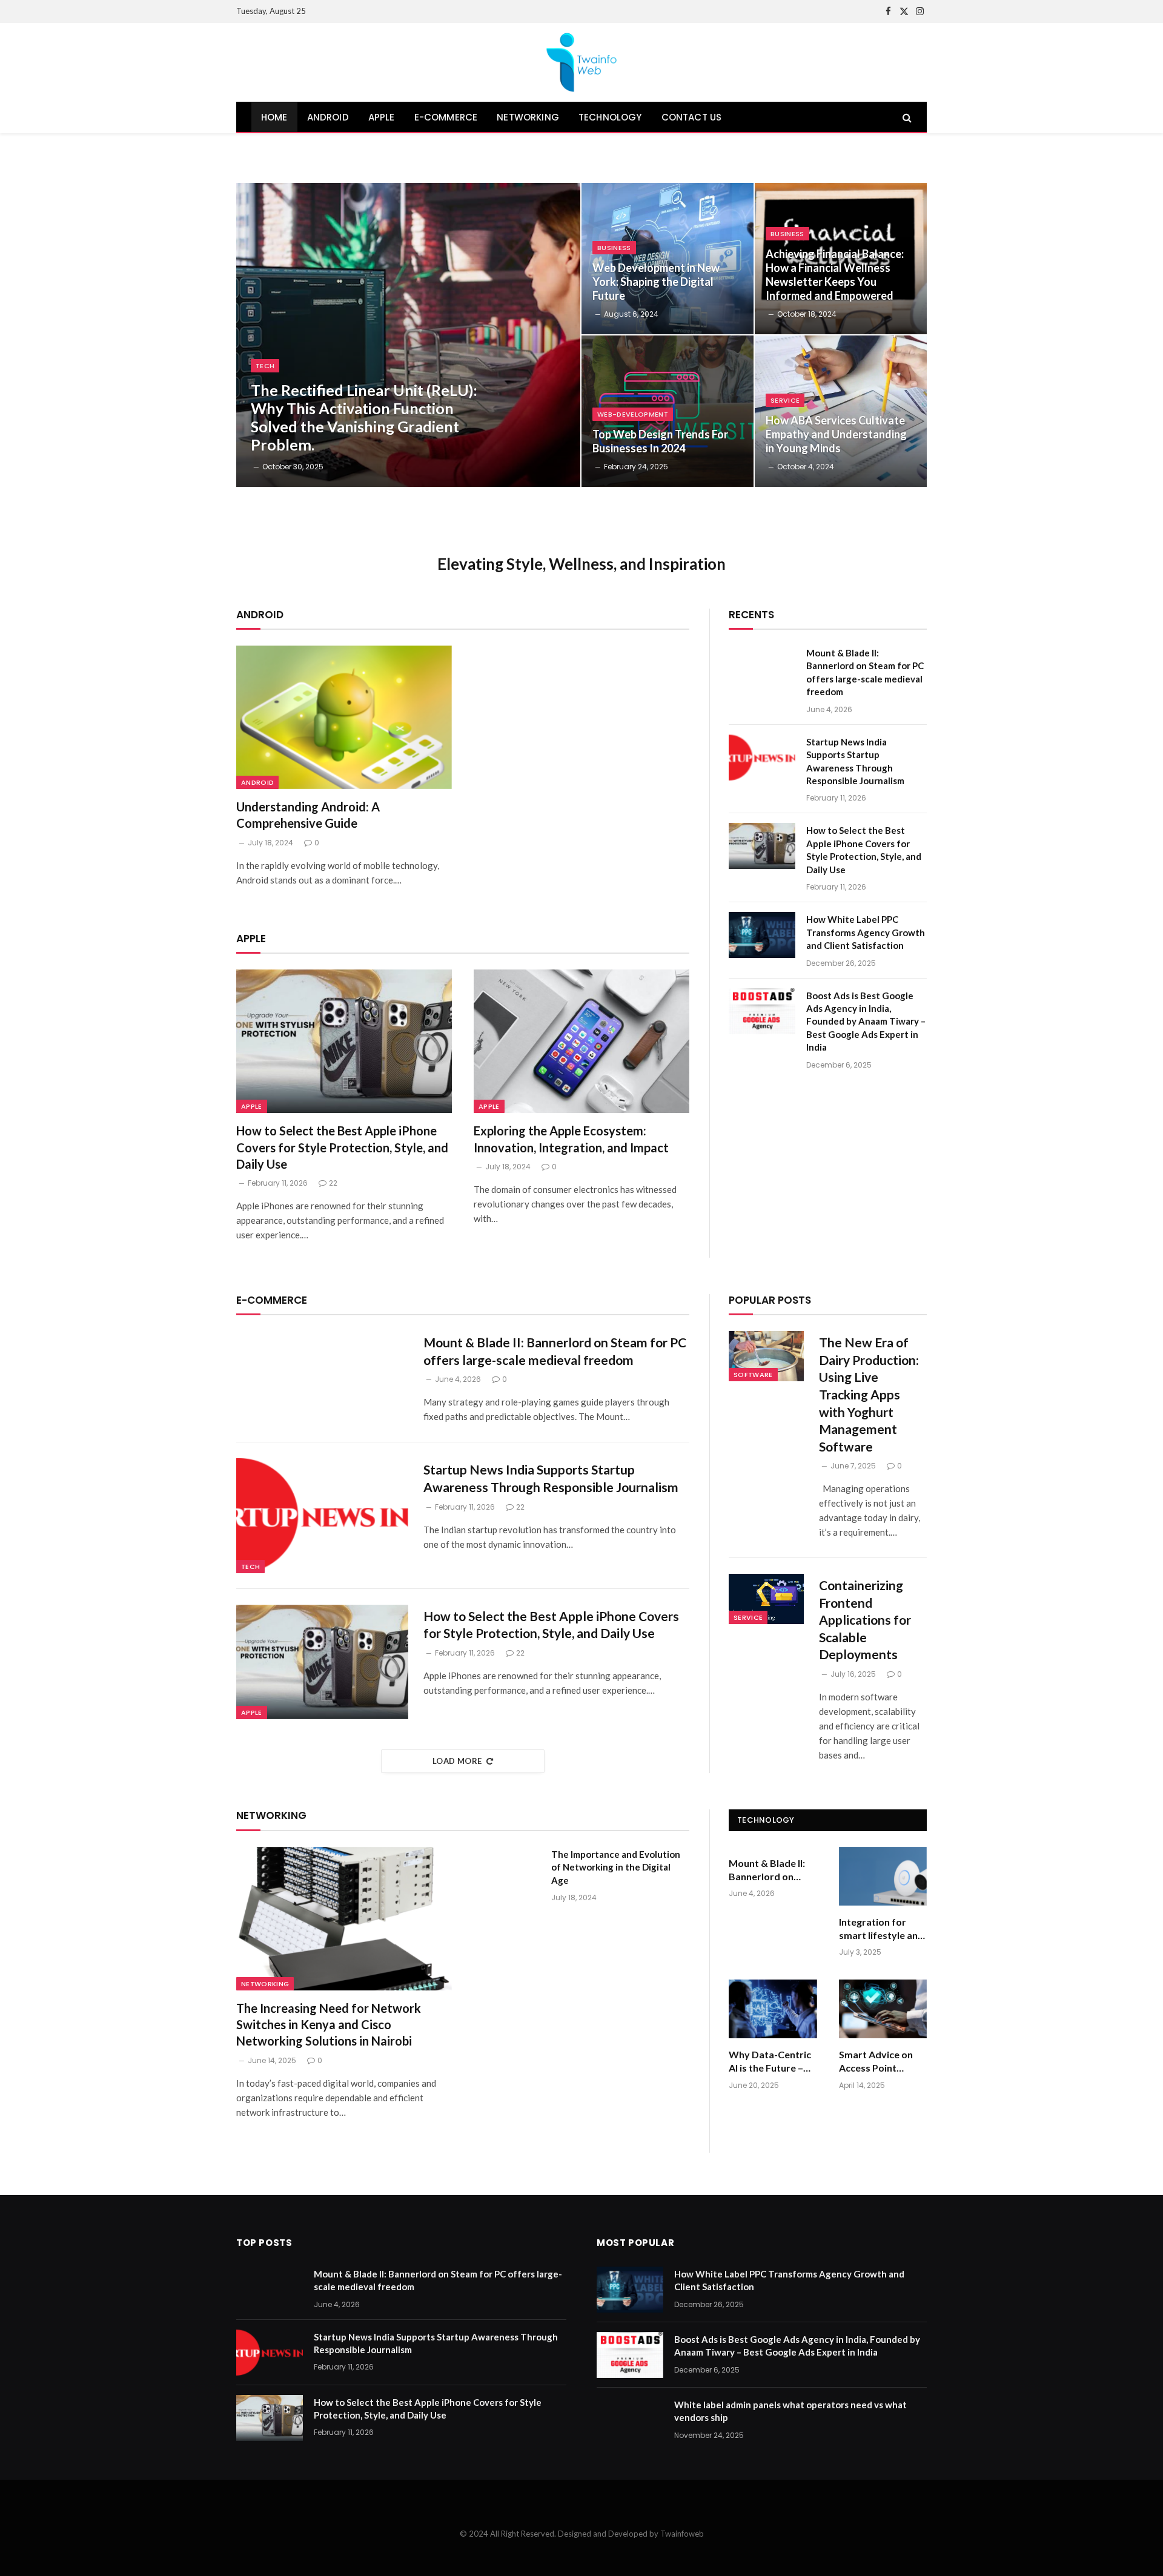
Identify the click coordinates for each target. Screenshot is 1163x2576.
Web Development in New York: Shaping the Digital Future (656, 282)
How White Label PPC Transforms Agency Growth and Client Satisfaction (866, 932)
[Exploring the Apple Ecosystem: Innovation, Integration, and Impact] (581, 1041)
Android (257, 782)
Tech (265, 366)
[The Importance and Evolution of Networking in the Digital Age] (507, 1870)
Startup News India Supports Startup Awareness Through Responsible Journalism (855, 761)
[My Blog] (581, 62)
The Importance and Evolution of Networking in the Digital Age (616, 1867)
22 (333, 1183)
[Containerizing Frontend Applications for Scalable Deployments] (766, 1599)
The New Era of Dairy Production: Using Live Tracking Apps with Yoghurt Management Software (869, 1394)
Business (614, 248)
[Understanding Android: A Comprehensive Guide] (344, 717)
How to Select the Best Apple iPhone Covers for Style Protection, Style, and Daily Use (342, 1147)
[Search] (906, 117)
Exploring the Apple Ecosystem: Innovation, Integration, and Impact (571, 1139)
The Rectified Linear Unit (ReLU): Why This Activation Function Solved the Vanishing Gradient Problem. (364, 417)
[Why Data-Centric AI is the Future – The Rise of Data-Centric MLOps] (773, 2009)
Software (753, 1375)
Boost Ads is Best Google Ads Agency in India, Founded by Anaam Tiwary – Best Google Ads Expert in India (866, 1022)
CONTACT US (692, 117)
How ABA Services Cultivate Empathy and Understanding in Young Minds (836, 434)
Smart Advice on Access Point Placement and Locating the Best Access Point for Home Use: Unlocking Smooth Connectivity (880, 2062)
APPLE (382, 117)
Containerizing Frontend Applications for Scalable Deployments (865, 1620)
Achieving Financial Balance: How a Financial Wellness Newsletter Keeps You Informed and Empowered (835, 275)
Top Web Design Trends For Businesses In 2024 (660, 441)
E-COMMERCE (446, 117)
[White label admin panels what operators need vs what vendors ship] (630, 2420)
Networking (265, 1984)
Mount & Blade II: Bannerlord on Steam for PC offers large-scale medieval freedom (865, 672)
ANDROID (328, 117)
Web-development (633, 414)
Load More (457, 1761)
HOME (274, 117)
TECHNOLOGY (610, 117)
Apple (252, 1106)
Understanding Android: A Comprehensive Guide (308, 815)
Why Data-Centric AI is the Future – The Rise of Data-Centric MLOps (770, 2062)
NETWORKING (528, 117)
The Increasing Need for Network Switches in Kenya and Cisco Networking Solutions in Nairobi (329, 2024)
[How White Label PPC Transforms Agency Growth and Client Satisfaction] (762, 935)
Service (785, 400)
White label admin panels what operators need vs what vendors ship (790, 2411)
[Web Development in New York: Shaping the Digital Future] (668, 259)
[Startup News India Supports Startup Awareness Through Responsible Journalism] (762, 758)
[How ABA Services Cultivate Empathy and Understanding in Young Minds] (841, 411)
